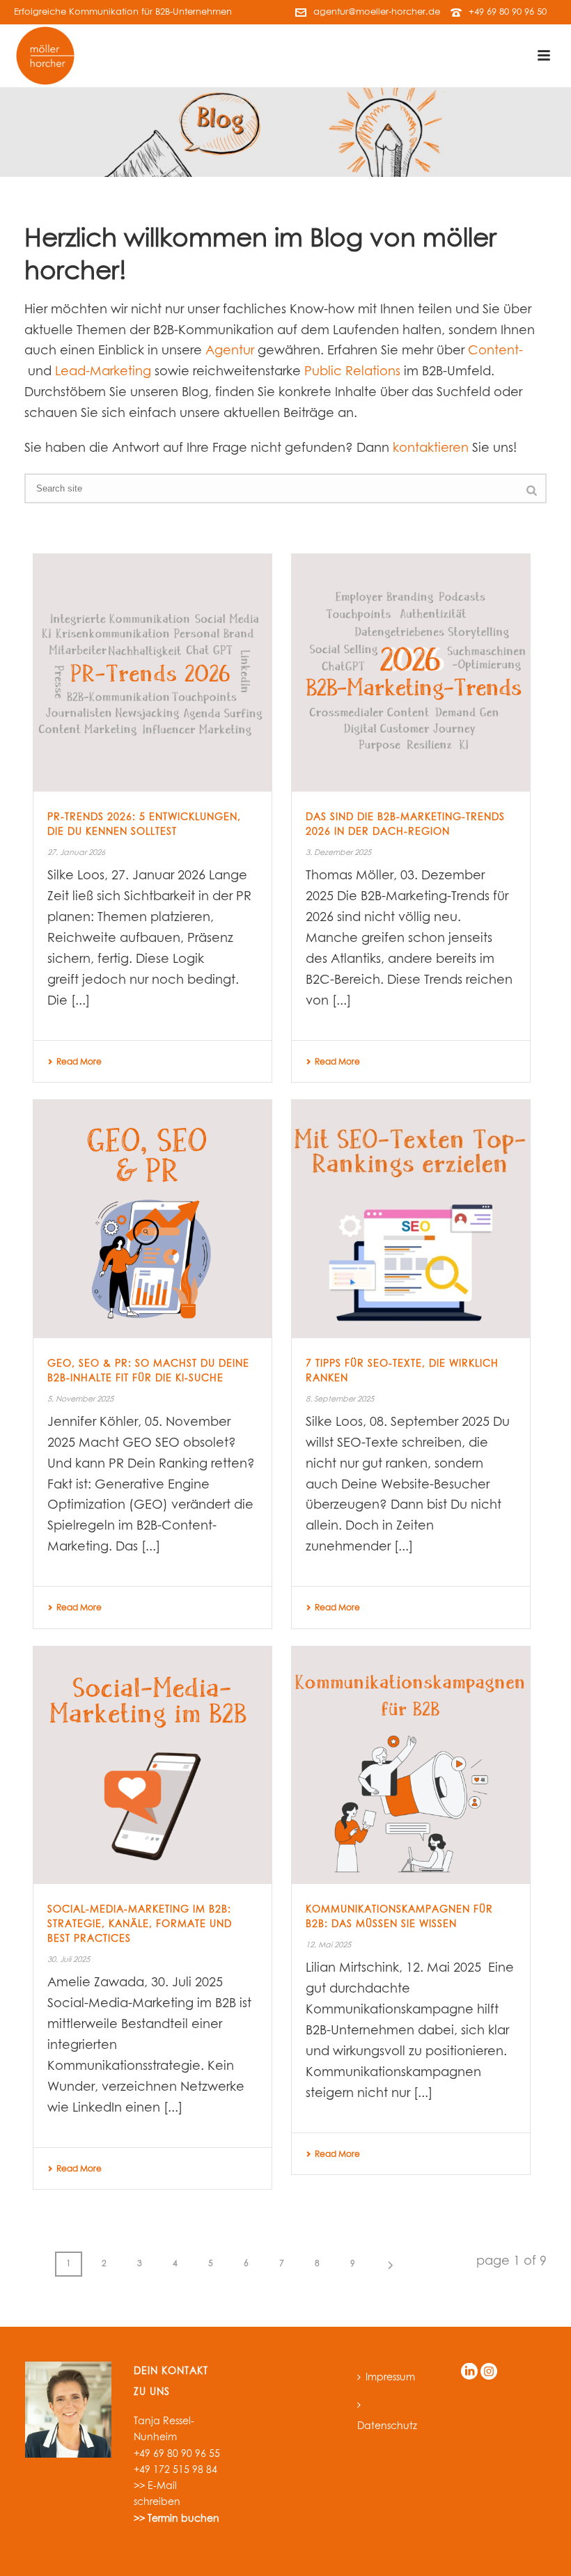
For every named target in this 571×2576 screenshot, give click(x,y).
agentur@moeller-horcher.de (377, 12)
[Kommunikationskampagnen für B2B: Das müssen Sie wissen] (411, 1766)
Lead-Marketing (103, 372)
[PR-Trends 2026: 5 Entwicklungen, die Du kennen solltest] (152, 673)
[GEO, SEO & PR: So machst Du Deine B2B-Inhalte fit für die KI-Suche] (152, 1219)
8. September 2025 (340, 1399)
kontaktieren (431, 448)
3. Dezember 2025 (338, 853)
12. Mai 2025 (328, 1945)
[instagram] (489, 2372)
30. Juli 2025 (69, 1960)
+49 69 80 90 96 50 (508, 12)
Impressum (390, 2378)
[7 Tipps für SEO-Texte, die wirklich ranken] (411, 1219)
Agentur (230, 351)
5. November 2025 (80, 1399)
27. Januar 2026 (76, 853)
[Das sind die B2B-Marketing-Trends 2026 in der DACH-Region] (411, 673)
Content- (495, 351)
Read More (79, 1062)
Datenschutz (387, 2426)
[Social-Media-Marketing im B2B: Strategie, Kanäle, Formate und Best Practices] (152, 1766)
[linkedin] (469, 2372)
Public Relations (352, 372)
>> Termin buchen (177, 2519)
